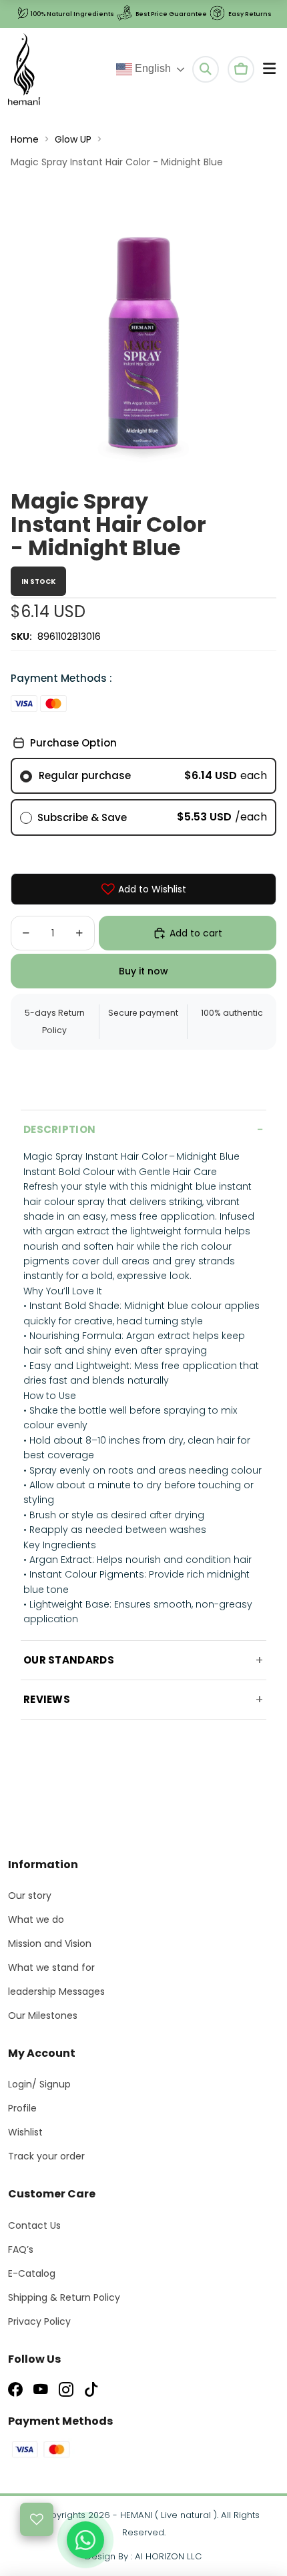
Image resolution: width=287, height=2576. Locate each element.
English (152, 68)
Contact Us (34, 2225)
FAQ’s (21, 2249)
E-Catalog (32, 2273)
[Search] (206, 69)
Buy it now (143, 971)
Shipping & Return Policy (64, 2297)
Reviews (47, 1699)
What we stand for (51, 1967)
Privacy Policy (39, 2321)
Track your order (46, 2156)
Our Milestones (43, 2015)
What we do (36, 1920)
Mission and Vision (50, 1943)
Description (59, 1129)
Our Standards (69, 1660)
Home (25, 139)
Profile (22, 2108)
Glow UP (73, 139)
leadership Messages (56, 1991)
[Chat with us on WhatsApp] (85, 2540)
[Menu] (269, 69)
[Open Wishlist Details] (37, 2519)
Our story (30, 1896)
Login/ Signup (39, 2084)
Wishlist (25, 2132)
